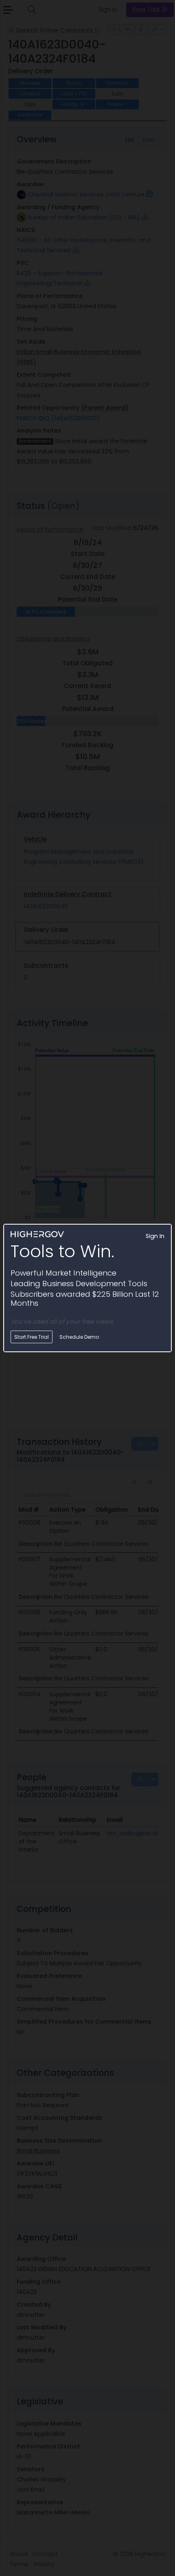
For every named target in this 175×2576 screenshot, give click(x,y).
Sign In (155, 1236)
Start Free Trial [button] (32, 1337)
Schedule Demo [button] (79, 1337)
